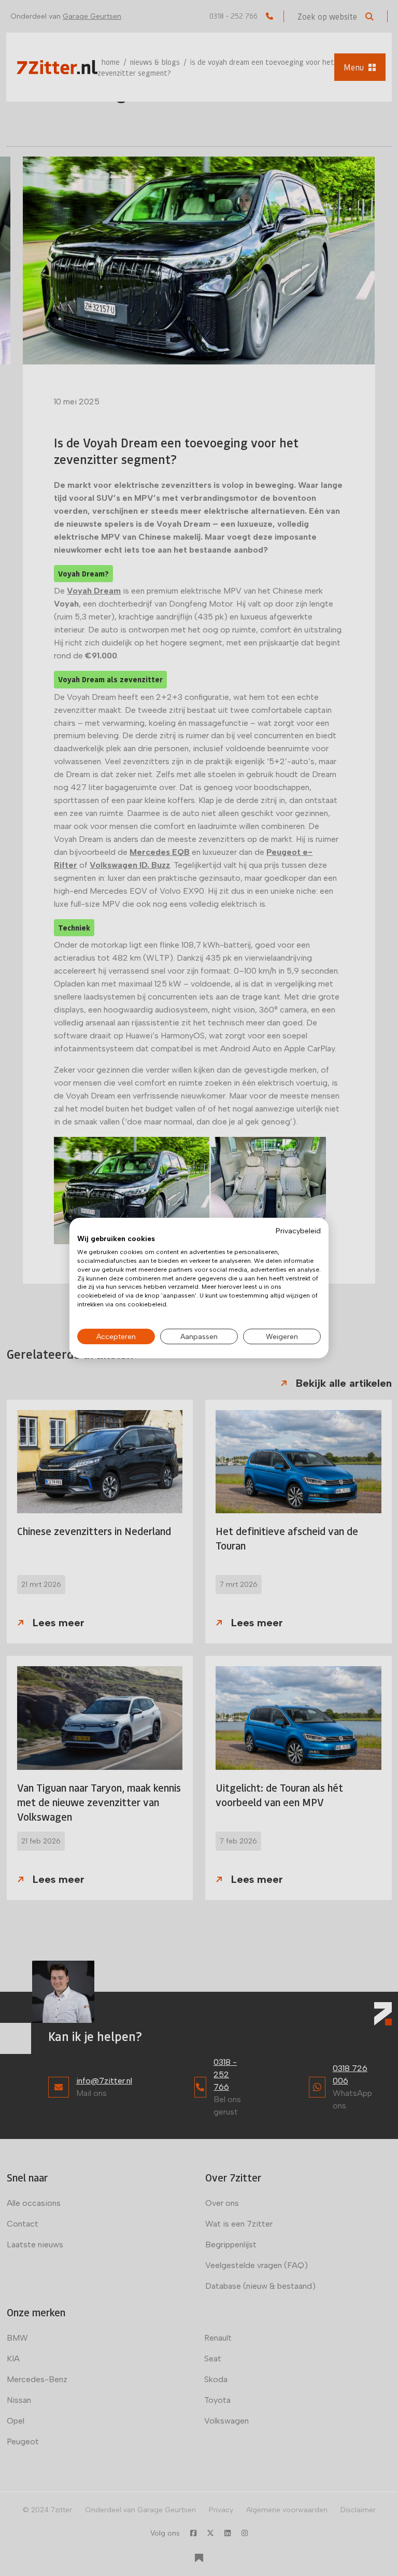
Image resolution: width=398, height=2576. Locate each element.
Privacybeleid (298, 1231)
